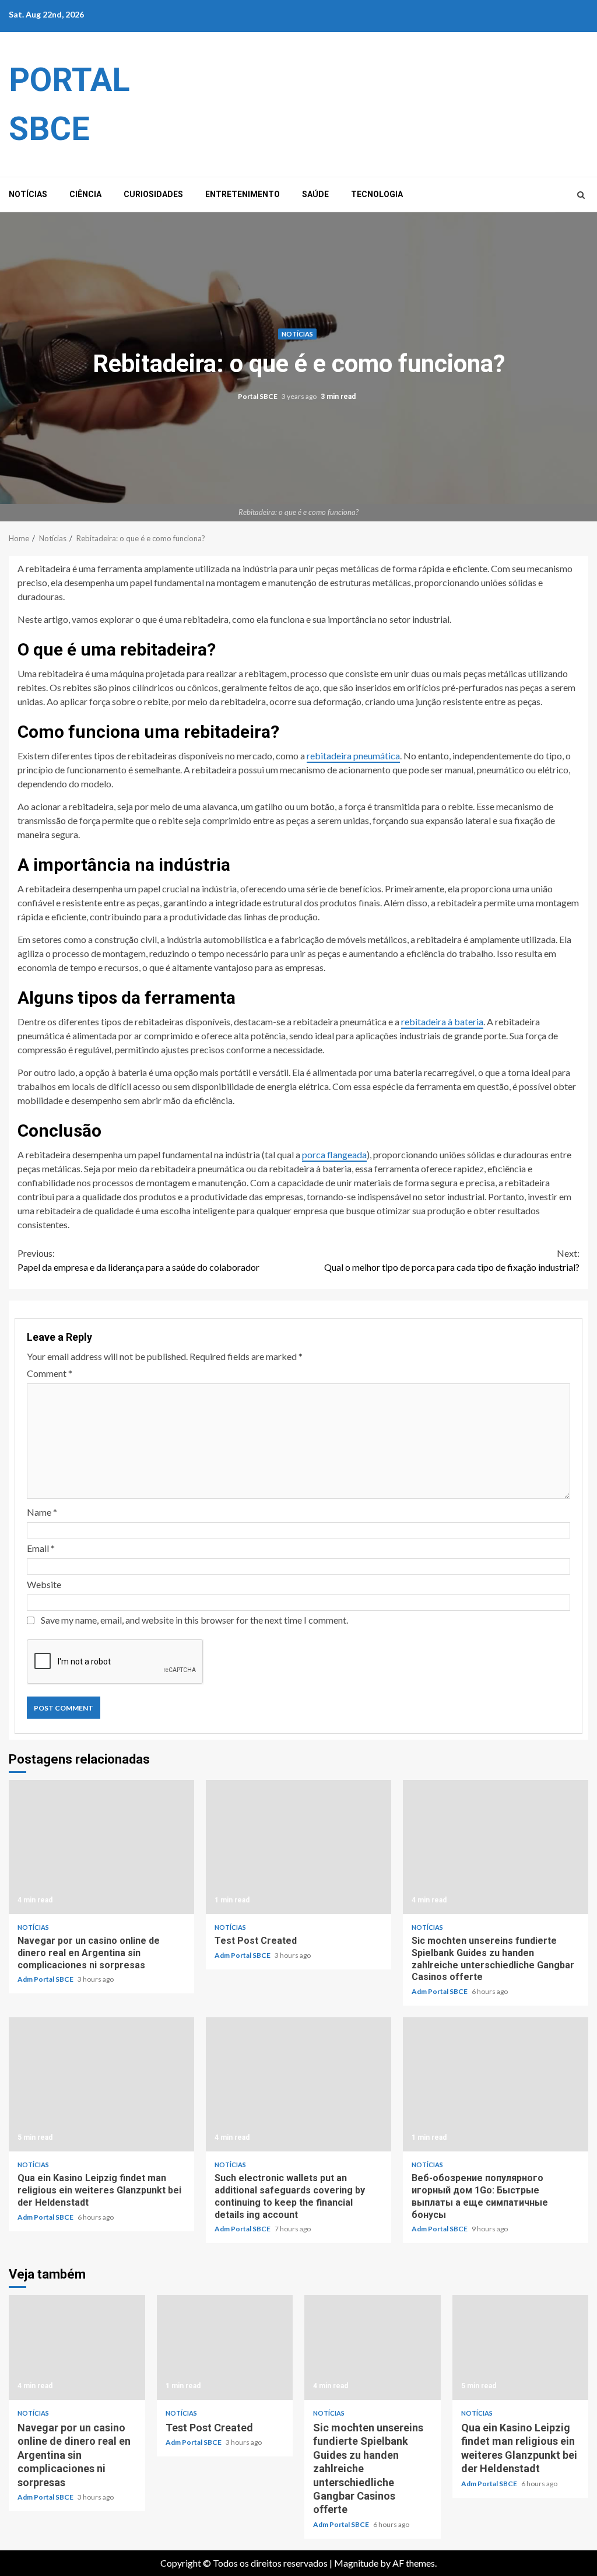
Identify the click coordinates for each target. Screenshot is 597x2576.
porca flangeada (334, 1154)
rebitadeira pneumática (353, 756)
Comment (50, 1373)
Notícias (28, 194)
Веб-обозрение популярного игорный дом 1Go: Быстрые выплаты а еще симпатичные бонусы (496, 2084)
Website (44, 1584)
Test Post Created (298, 1847)
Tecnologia (377, 194)
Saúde (315, 194)
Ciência (85, 194)
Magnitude (356, 2563)
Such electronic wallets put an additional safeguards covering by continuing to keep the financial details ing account (298, 2084)
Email (41, 1548)
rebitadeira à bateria (442, 1021)
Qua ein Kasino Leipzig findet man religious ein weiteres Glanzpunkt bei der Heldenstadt (101, 2084)
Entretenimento (243, 194)
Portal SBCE (258, 397)
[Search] (581, 195)
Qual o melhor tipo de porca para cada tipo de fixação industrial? (452, 1260)
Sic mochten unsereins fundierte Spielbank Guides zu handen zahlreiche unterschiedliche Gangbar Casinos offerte (496, 1847)
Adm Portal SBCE (46, 1979)
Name (42, 1512)
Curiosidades (153, 194)
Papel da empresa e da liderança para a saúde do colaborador (138, 1260)
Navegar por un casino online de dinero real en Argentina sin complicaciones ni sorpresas (101, 1847)
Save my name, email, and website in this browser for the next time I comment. (194, 1620)
